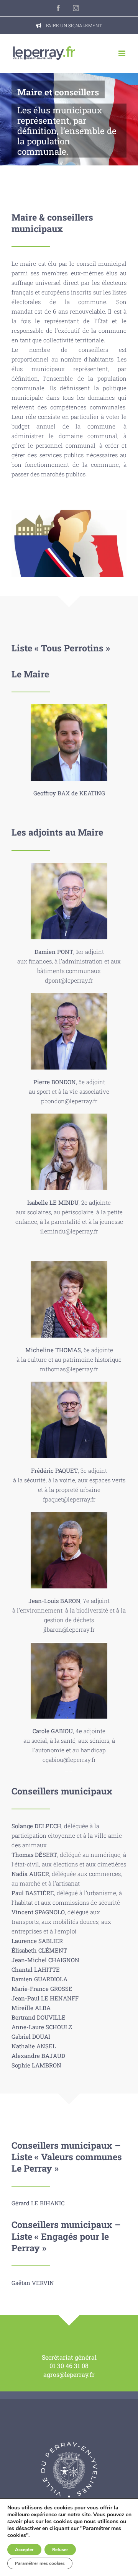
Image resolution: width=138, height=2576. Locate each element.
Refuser (60, 2550)
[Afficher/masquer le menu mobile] (122, 53)
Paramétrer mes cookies (40, 2563)
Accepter (24, 2550)
